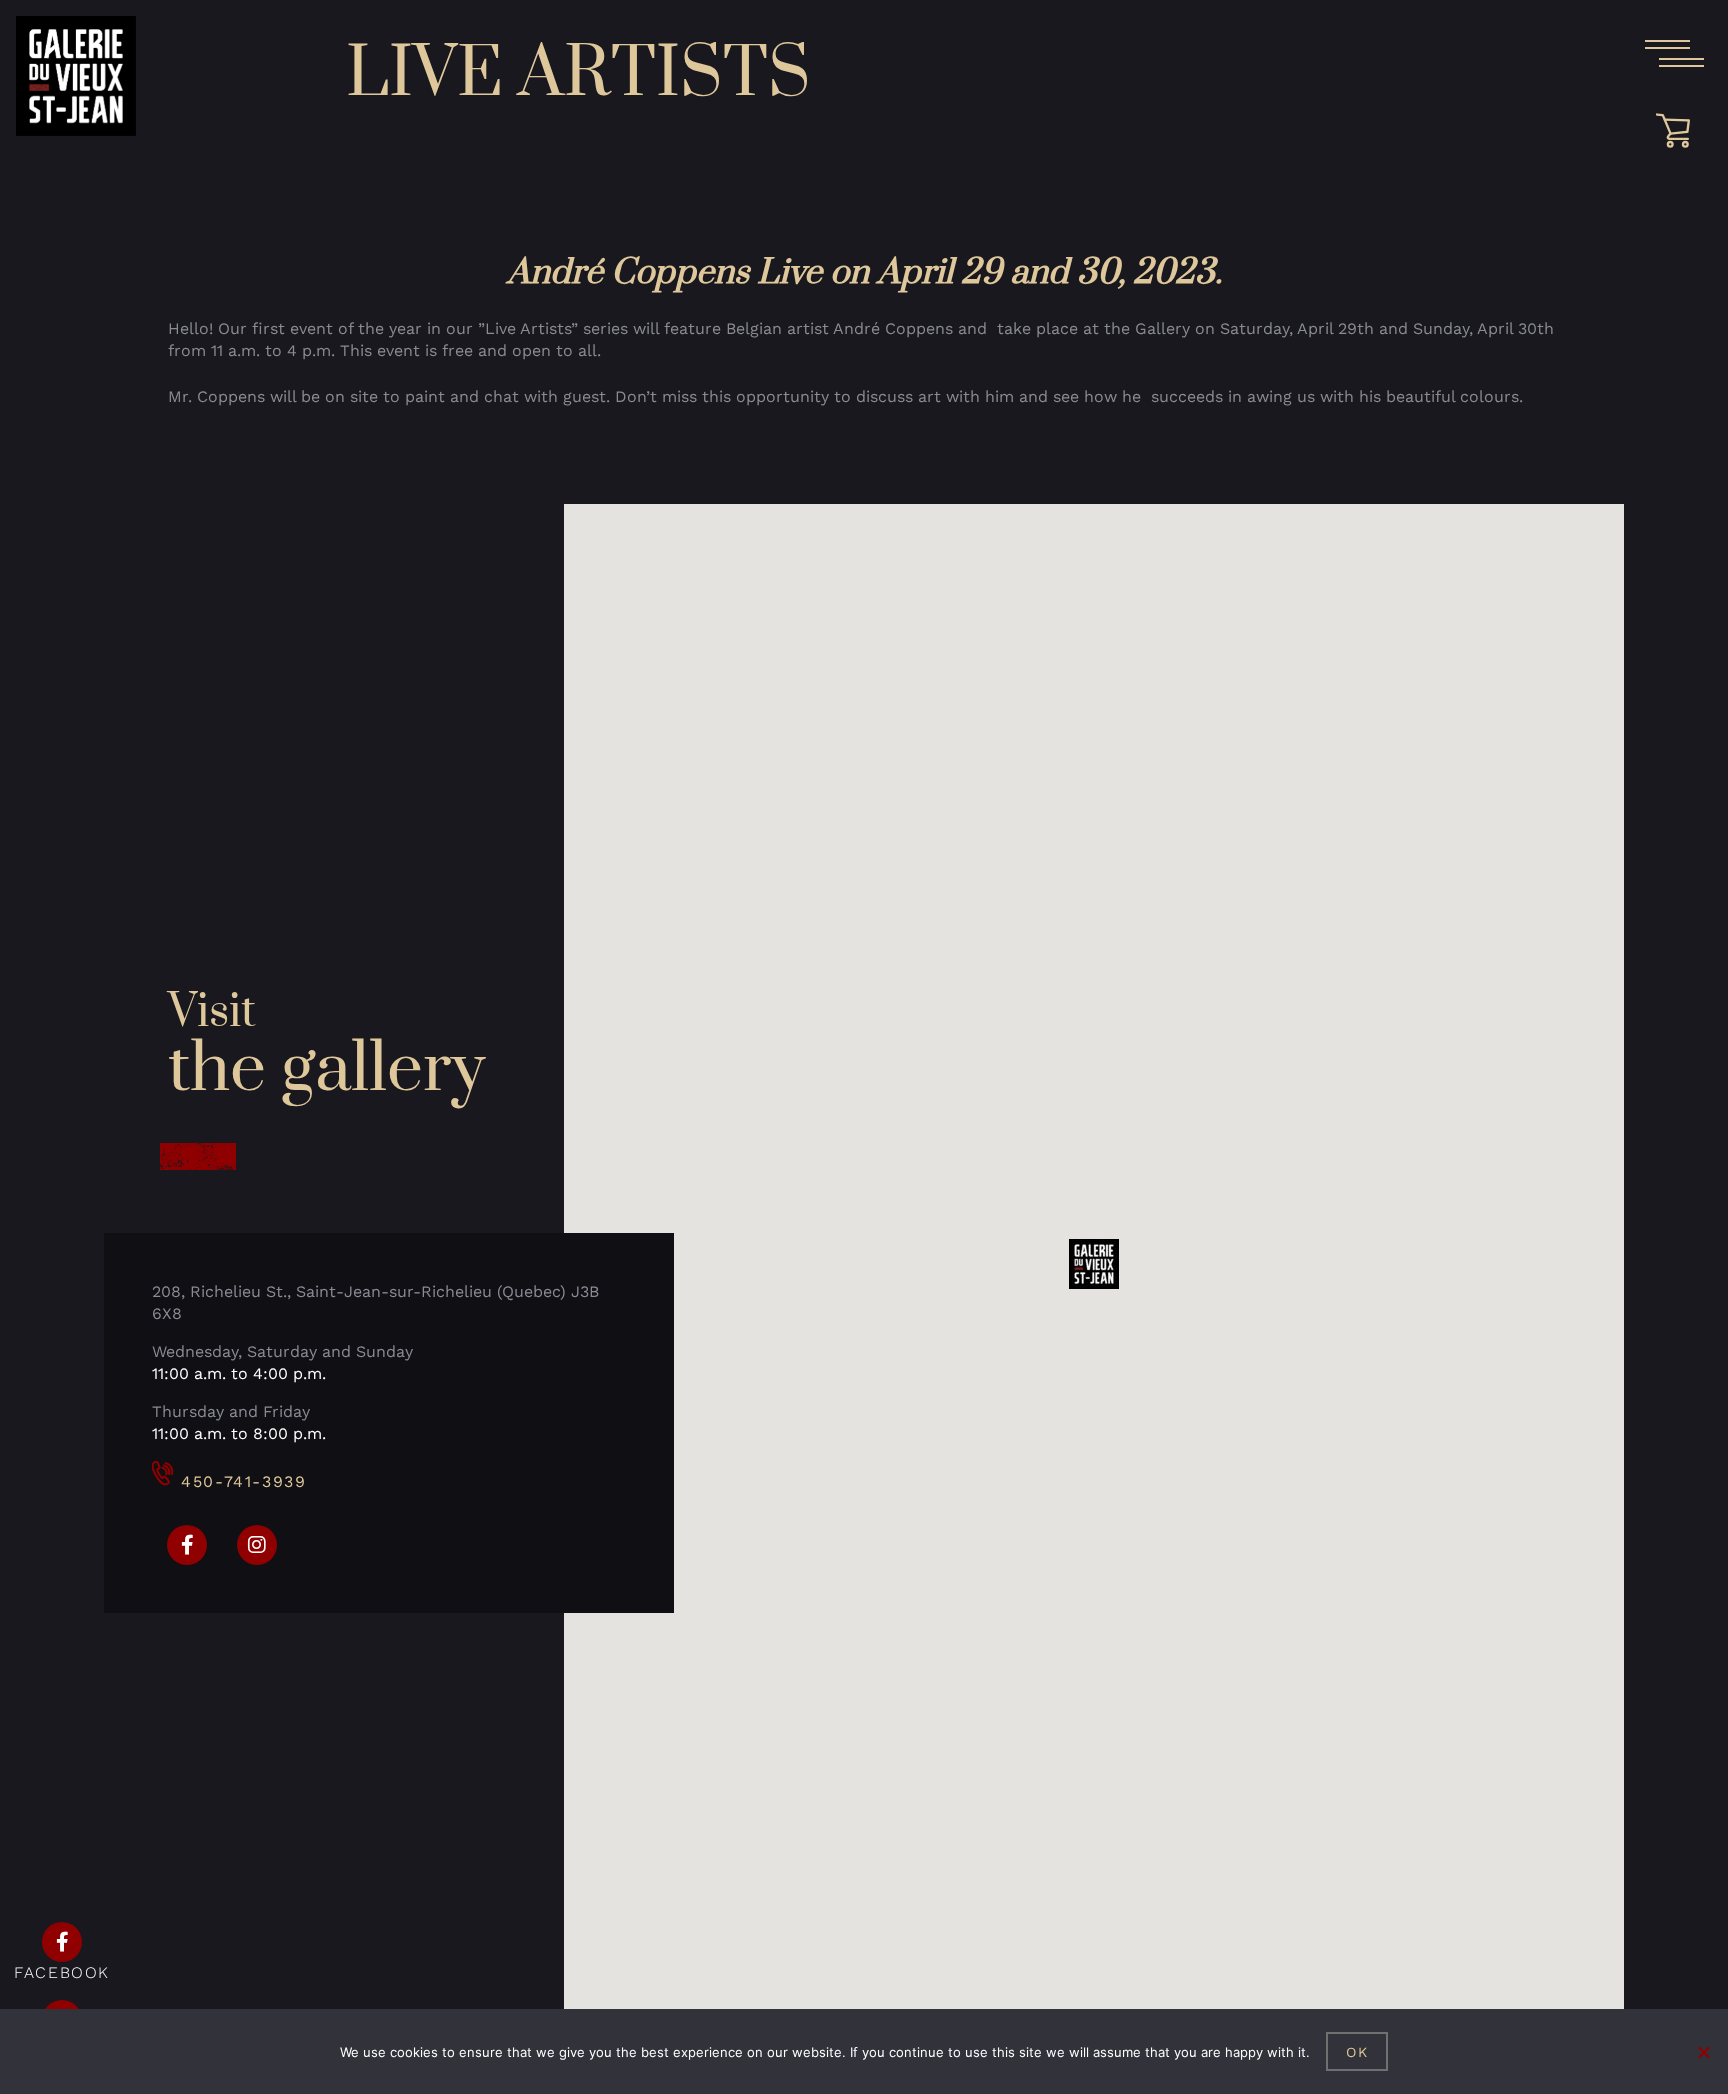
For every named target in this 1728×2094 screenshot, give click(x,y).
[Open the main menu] (1674, 54)
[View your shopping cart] (1680, 131)
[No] (1703, 2052)
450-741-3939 (243, 1481)
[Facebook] (187, 1545)
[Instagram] (257, 1545)
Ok (1357, 2052)
